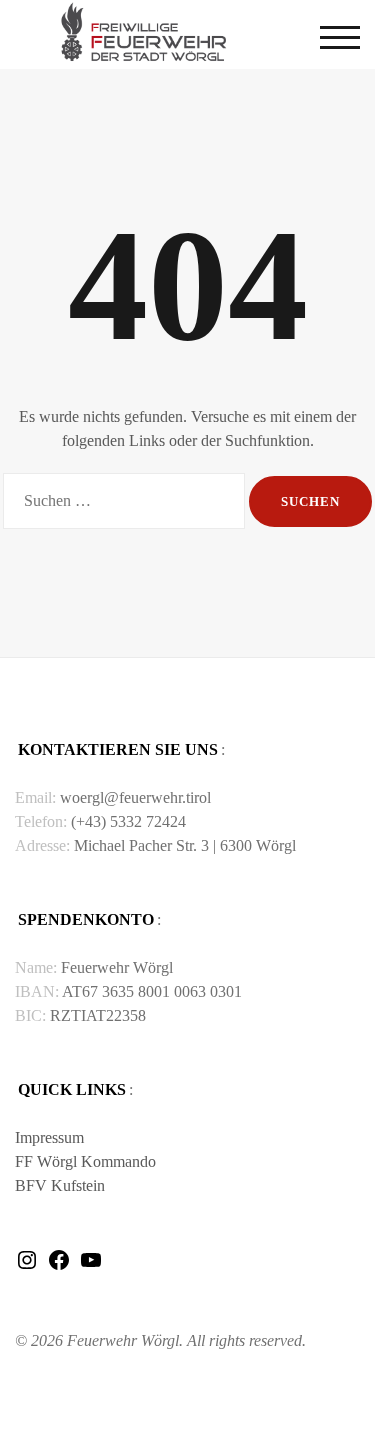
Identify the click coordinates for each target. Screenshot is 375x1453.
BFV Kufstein (60, 1185)
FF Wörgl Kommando (85, 1161)
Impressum (49, 1137)
